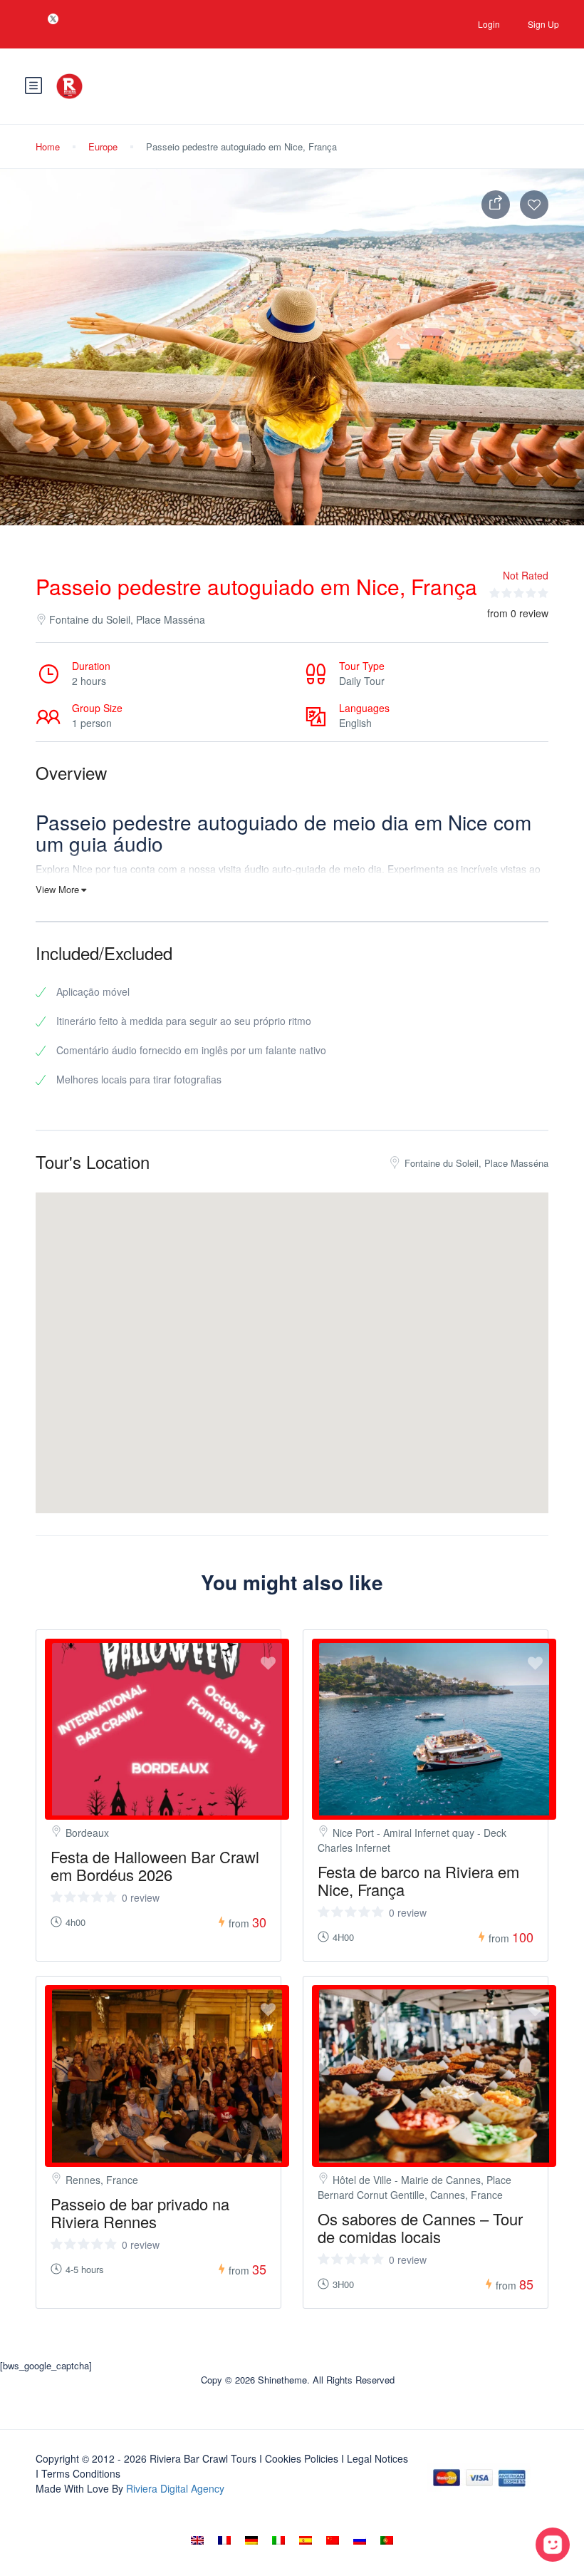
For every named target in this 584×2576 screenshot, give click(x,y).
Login (489, 24)
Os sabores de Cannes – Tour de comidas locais (420, 2227)
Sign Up (543, 24)
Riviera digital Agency (175, 2488)
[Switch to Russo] (360, 2540)
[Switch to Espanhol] (306, 2540)
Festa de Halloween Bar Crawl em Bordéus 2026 (155, 1865)
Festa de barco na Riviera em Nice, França (418, 1880)
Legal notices (377, 2458)
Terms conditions (81, 2473)
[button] (292, 1335)
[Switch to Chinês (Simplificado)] (333, 2540)
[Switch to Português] (387, 2540)
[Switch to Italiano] (278, 2540)
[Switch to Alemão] (251, 2540)
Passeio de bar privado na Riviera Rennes (140, 2212)
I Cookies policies (299, 2458)
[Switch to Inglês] (197, 2540)
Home (48, 146)
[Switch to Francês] (224, 2540)
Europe (103, 146)
